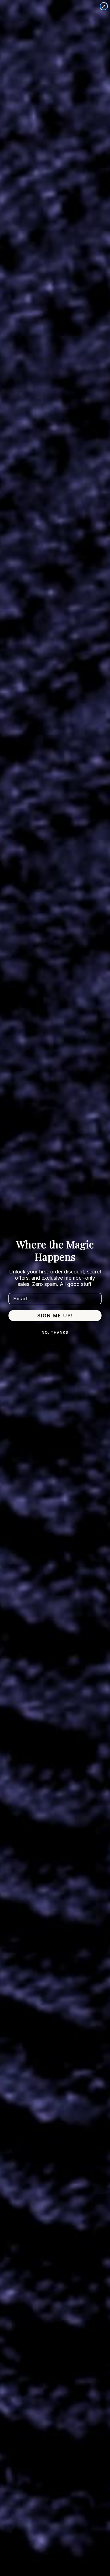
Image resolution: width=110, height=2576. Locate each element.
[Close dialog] (104, 6)
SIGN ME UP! (55, 1316)
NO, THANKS (55, 1332)
